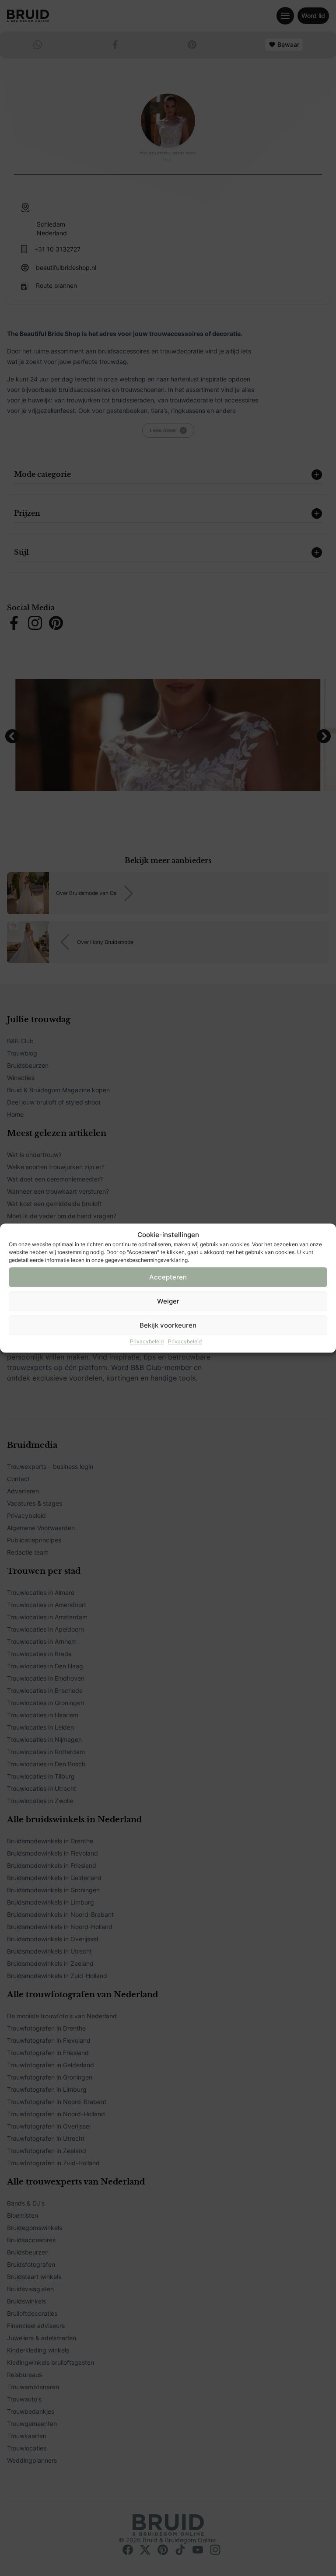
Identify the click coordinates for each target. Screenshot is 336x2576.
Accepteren (168, 1277)
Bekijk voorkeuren (168, 1325)
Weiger (168, 1301)
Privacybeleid (147, 1341)
